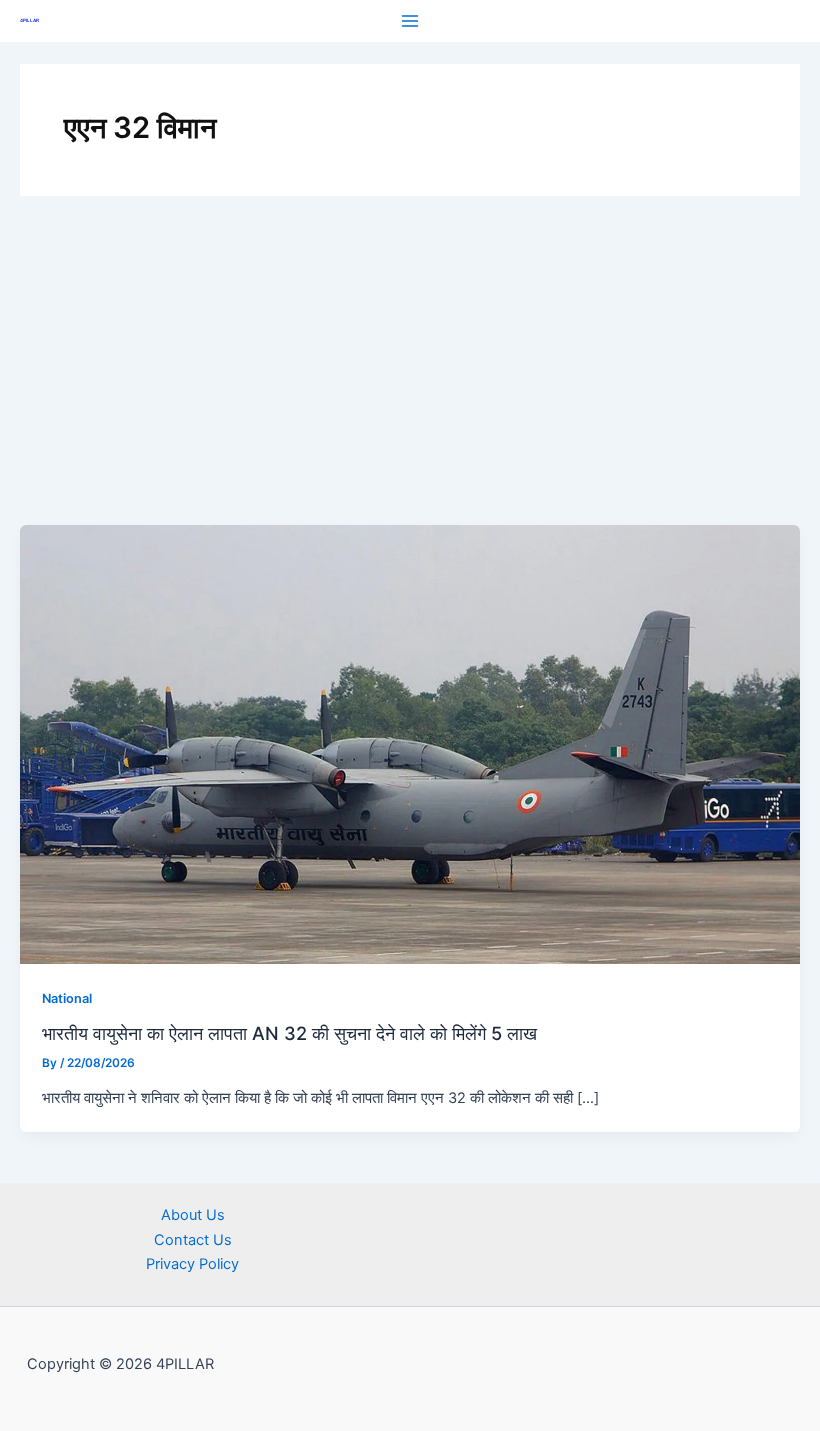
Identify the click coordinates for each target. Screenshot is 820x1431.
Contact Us (193, 1240)
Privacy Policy (192, 1264)
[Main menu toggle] (410, 21)
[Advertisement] (410, 375)
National (67, 998)
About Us (193, 1215)
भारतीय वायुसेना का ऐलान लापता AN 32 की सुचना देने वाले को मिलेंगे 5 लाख (289, 1033)
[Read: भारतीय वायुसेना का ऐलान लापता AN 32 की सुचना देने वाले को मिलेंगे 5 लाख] (410, 744)
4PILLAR (29, 20)
